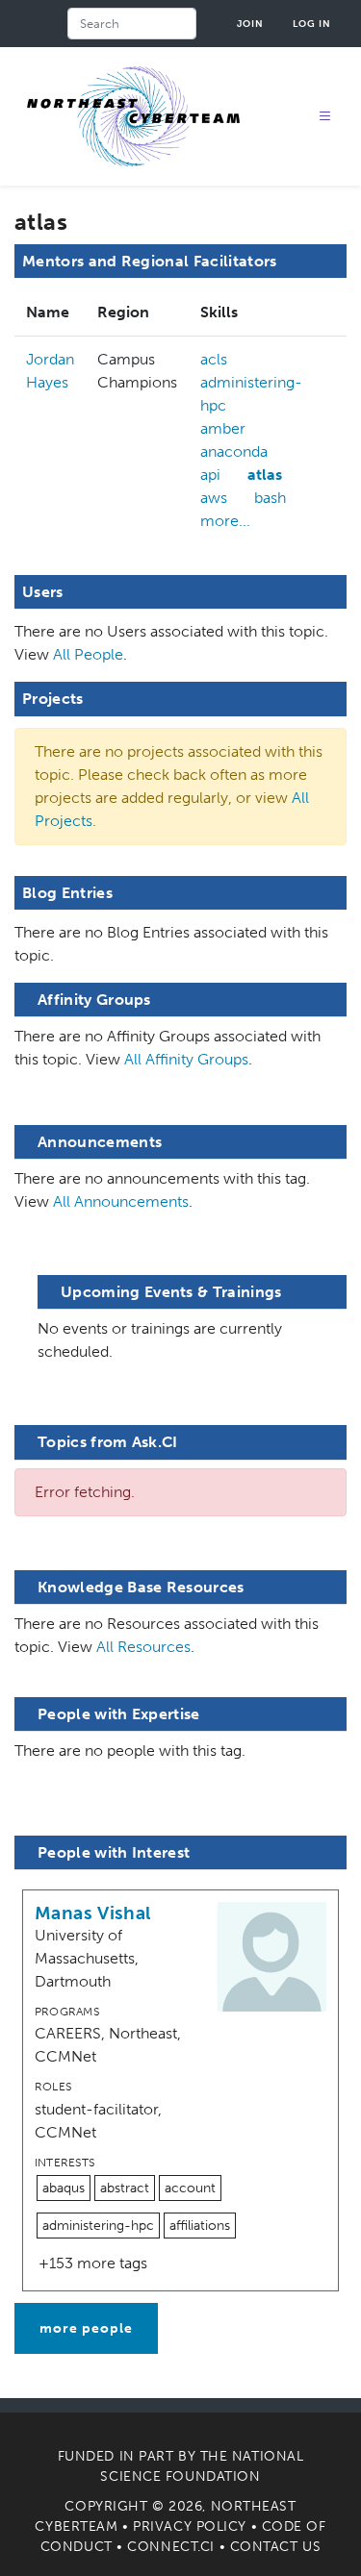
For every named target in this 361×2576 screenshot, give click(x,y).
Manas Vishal (93, 1913)
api (210, 475)
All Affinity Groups (186, 1059)
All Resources (143, 1647)
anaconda (234, 451)
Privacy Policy (190, 2526)
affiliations (200, 2226)
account (190, 2188)
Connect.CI (171, 2547)
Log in (312, 24)
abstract (125, 2188)
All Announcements (121, 1201)
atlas (265, 475)
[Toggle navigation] (325, 117)
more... (225, 521)
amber (223, 428)
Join (250, 24)
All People (88, 654)
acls (214, 359)
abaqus (64, 2188)
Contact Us (276, 2547)
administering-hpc (251, 394)
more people (86, 2328)
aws (214, 498)
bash (270, 498)
